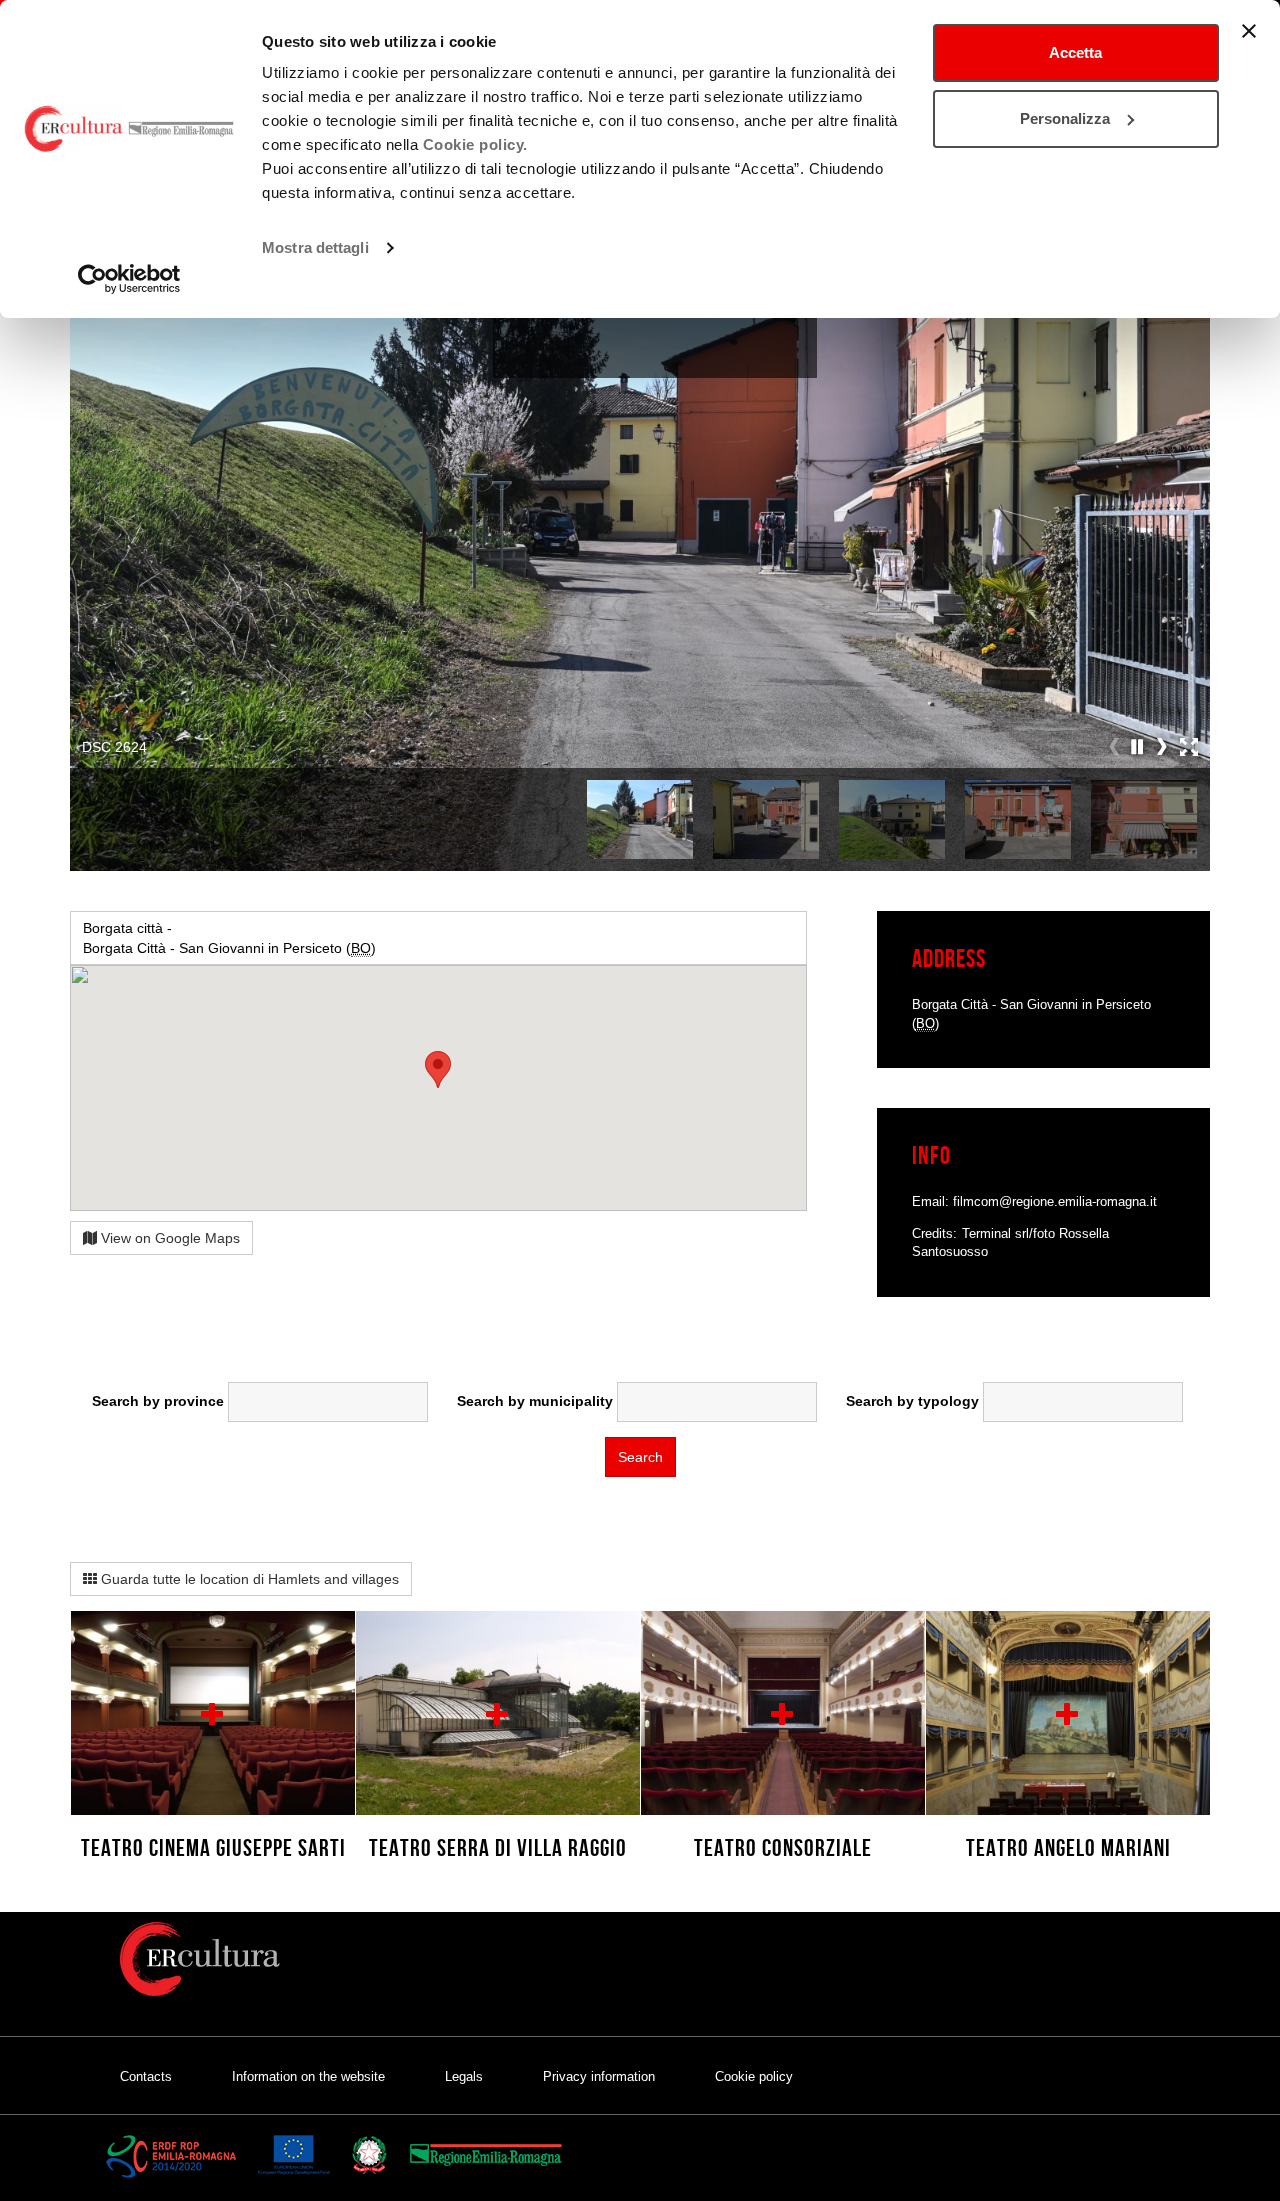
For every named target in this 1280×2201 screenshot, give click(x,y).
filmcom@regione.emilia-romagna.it (1055, 1201)
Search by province (158, 1401)
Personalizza (1065, 118)
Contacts (146, 2076)
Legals (464, 2076)
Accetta (1075, 52)
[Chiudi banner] (1249, 31)
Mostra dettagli (315, 247)
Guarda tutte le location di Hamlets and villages (248, 1579)
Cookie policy (754, 2076)
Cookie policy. (475, 144)
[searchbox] (328, 1397)
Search (640, 1457)
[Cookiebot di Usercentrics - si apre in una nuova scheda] (129, 279)
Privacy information (599, 2076)
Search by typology (912, 1401)
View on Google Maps (168, 1238)
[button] (1138, 747)
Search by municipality (535, 1401)
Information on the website (308, 2076)
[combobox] (328, 1402)
